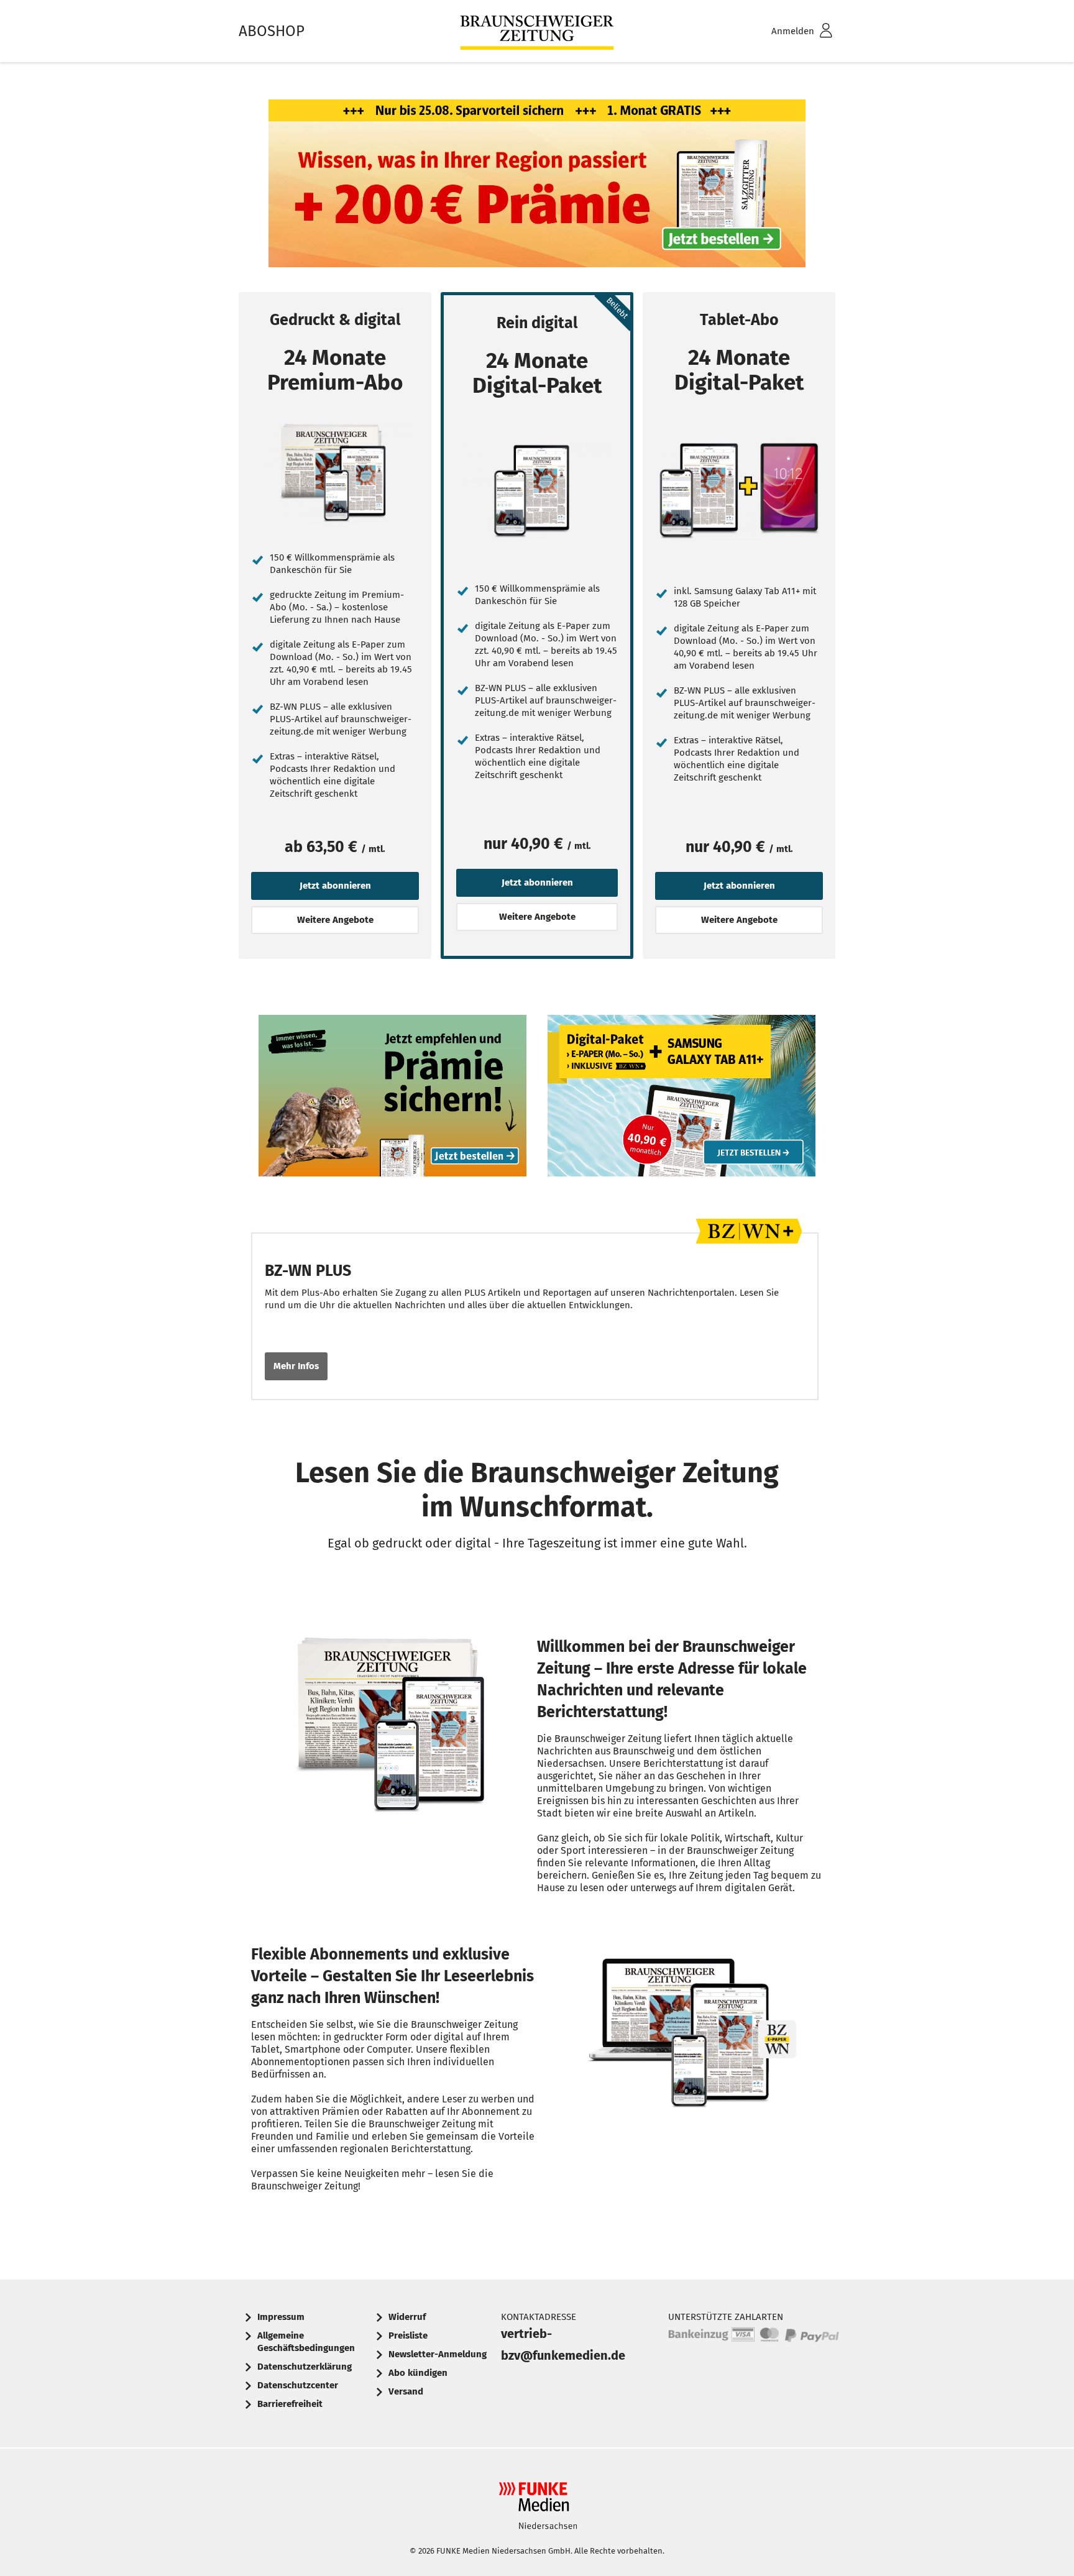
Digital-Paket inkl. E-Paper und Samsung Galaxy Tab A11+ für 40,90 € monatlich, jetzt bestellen (682, 1098)
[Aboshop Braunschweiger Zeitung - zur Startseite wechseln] (537, 31)
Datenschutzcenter (298, 2385)
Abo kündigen (418, 2373)
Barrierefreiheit (290, 2404)
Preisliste (408, 2335)
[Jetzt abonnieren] (335, 473)
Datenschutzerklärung (305, 2367)
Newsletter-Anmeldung (438, 2354)
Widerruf (407, 2317)
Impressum (281, 2317)
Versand (406, 2391)
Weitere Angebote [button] (335, 920)
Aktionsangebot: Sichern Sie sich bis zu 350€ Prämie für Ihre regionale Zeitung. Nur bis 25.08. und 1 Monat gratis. (537, 186)
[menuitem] (786, 31)
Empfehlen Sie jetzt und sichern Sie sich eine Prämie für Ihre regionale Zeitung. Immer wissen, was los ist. (393, 1098)
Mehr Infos (296, 1366)
